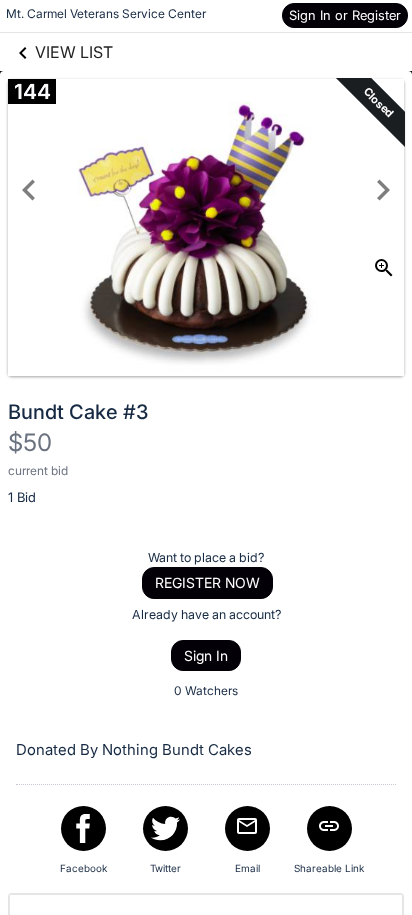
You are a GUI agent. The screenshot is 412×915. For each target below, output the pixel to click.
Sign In (206, 655)
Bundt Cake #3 (78, 412)
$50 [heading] (30, 442)
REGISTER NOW (207, 582)
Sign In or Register (345, 15)
